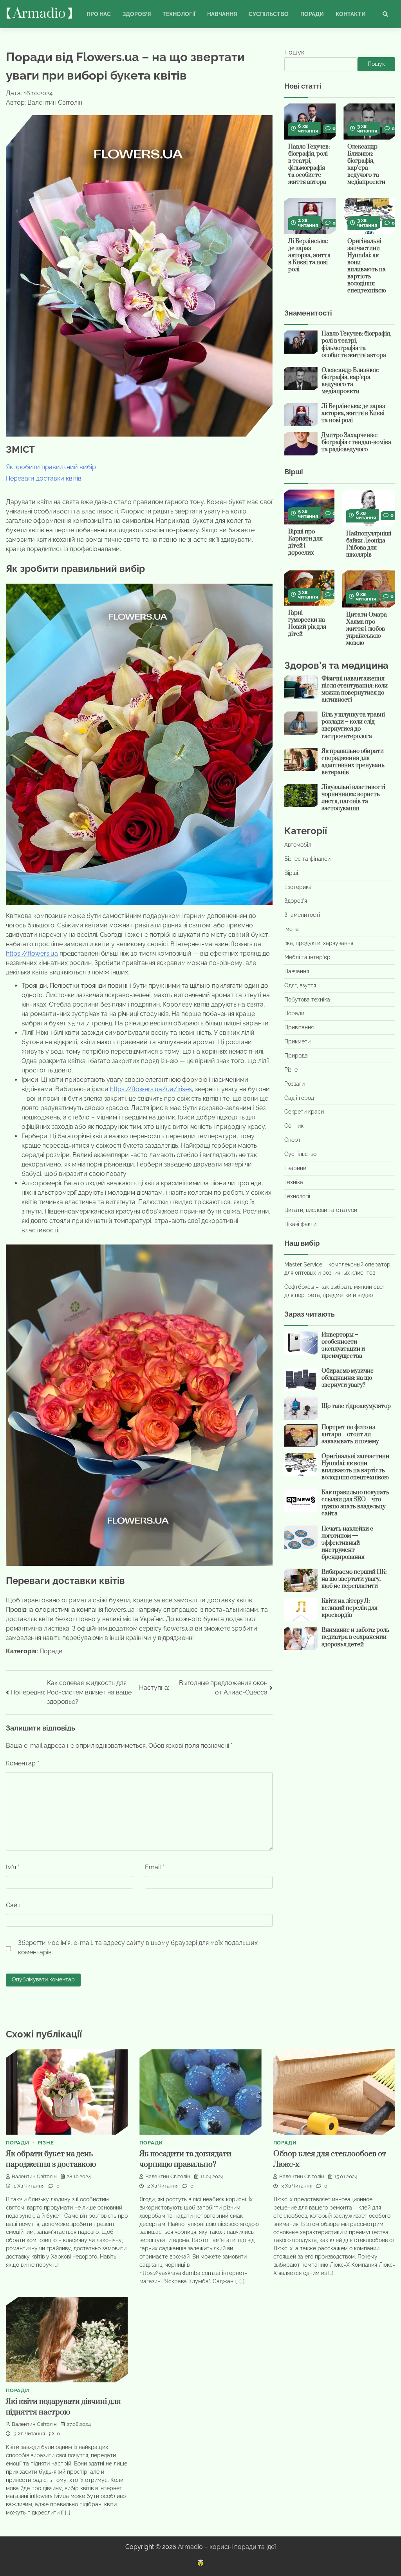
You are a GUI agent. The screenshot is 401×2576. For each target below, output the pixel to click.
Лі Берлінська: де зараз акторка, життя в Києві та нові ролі (309, 255)
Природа (296, 1056)
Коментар (23, 1763)
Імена (292, 929)
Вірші (291, 873)
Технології (179, 14)
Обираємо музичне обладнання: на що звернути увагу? (348, 1378)
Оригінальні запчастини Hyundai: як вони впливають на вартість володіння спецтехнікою (367, 266)
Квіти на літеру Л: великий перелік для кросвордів (350, 1608)
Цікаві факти (300, 1224)
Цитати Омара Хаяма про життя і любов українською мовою (367, 629)
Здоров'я (296, 901)
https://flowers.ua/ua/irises (151, 1089)
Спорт (293, 1140)
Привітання (299, 1027)
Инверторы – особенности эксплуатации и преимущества (343, 1345)
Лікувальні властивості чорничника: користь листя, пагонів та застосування (353, 798)
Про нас (99, 14)
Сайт (13, 1905)
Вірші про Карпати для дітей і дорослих (305, 542)
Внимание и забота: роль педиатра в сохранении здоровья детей (355, 1637)
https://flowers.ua (32, 953)
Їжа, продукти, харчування (319, 943)
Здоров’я (137, 14)
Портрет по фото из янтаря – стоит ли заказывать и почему (350, 1434)
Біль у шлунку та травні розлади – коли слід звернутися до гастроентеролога (353, 725)
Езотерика (298, 887)
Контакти (351, 14)
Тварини (295, 1168)
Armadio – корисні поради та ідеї (227, 2547)
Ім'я (13, 1867)
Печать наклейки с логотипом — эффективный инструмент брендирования (347, 1543)
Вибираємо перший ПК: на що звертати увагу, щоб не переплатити (354, 1579)
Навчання (222, 14)
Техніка (294, 1182)
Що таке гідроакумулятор (356, 1406)
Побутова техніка (307, 1000)
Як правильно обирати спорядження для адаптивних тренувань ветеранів (353, 762)
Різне (291, 1070)
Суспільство (269, 14)
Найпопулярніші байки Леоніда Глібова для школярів (369, 544)
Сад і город (299, 1098)
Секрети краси (304, 1112)
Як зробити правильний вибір (51, 467)
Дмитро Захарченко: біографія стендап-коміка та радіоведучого (356, 442)
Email (155, 1867)
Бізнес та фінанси (307, 859)
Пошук (294, 52)
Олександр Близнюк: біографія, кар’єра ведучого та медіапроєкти (366, 164)
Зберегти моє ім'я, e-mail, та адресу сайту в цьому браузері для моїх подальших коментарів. (138, 1947)
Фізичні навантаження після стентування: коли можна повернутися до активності (355, 689)
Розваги (294, 1084)
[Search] (385, 14)
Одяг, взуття (300, 985)
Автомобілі (298, 845)
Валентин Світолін (34, 2176)
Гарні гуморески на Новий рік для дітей (307, 623)
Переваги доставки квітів (44, 478)
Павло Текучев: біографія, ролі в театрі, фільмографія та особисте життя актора (309, 164)
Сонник (294, 1126)
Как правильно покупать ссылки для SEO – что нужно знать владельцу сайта (355, 1503)
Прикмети (297, 1041)
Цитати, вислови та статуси (321, 1210)
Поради (312, 14)
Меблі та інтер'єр (307, 957)
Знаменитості (302, 915)
